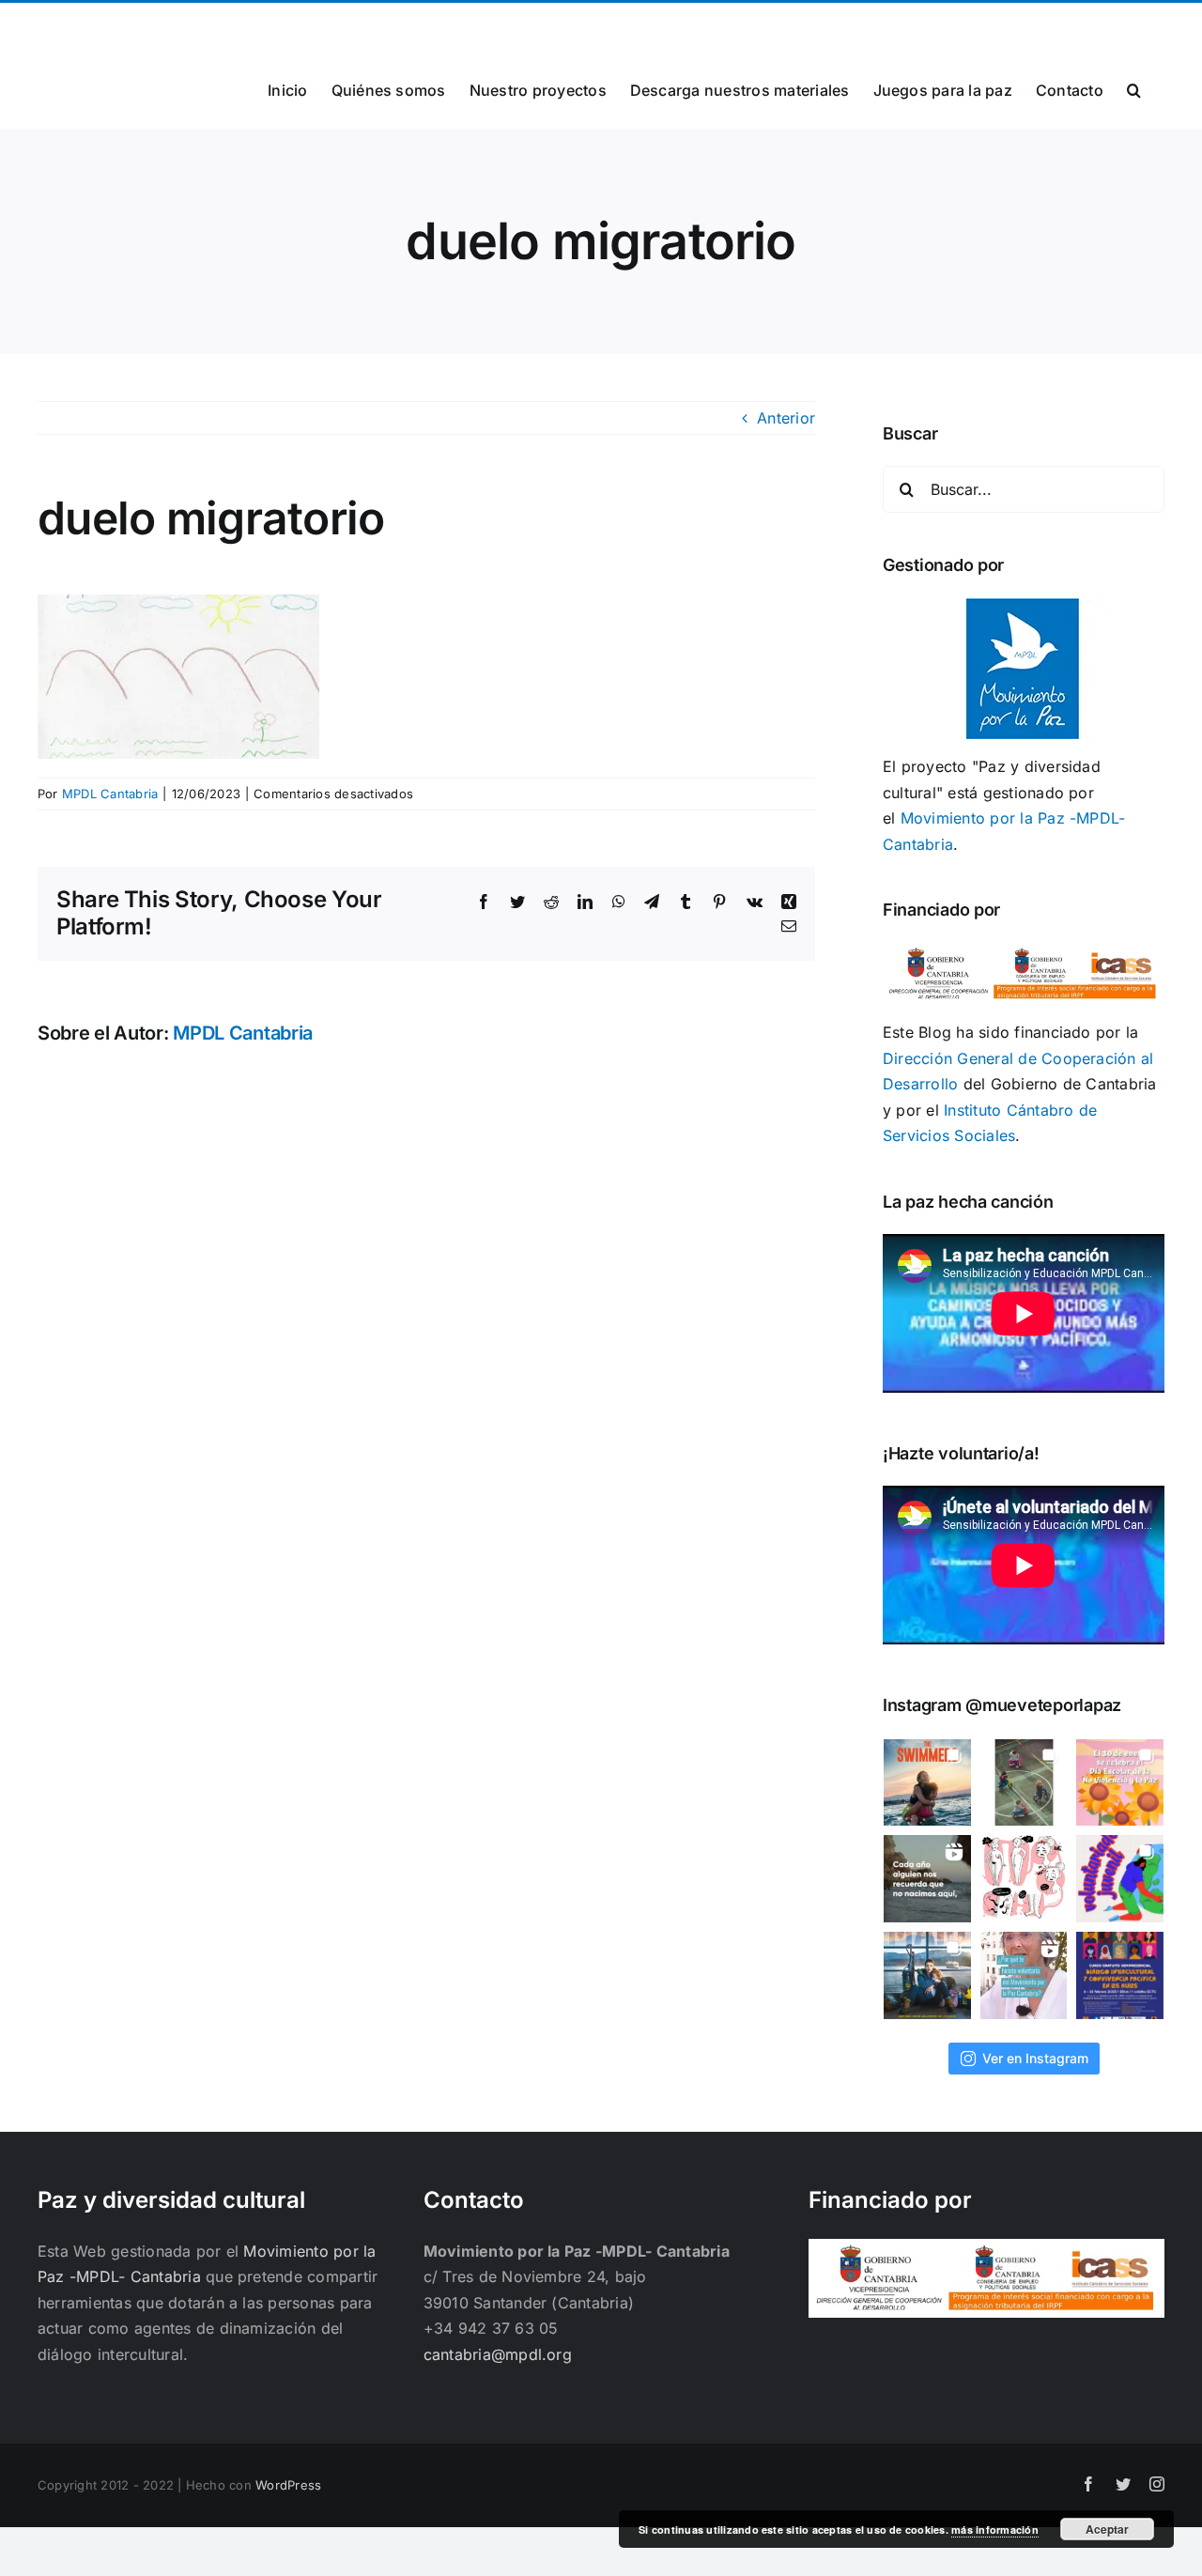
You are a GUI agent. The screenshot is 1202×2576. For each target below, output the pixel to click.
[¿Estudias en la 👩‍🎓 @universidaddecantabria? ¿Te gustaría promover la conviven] (1120, 1975)
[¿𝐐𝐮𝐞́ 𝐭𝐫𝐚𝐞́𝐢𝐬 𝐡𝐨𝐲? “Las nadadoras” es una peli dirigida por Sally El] (927, 1783)
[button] (1134, 88)
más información (995, 2530)
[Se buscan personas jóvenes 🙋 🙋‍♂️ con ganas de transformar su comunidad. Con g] (1120, 1879)
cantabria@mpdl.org (270, 25)
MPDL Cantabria (110, 794)
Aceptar (1107, 2529)
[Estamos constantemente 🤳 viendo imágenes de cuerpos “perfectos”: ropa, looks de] (1024, 1879)
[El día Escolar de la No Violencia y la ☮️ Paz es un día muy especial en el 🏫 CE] (1024, 1783)
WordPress (288, 2485)
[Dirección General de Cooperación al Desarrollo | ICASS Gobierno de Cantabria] (986, 2251)
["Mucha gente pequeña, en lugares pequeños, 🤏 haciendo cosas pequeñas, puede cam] (1024, 1975)
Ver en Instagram (1035, 2058)
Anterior (786, 418)
